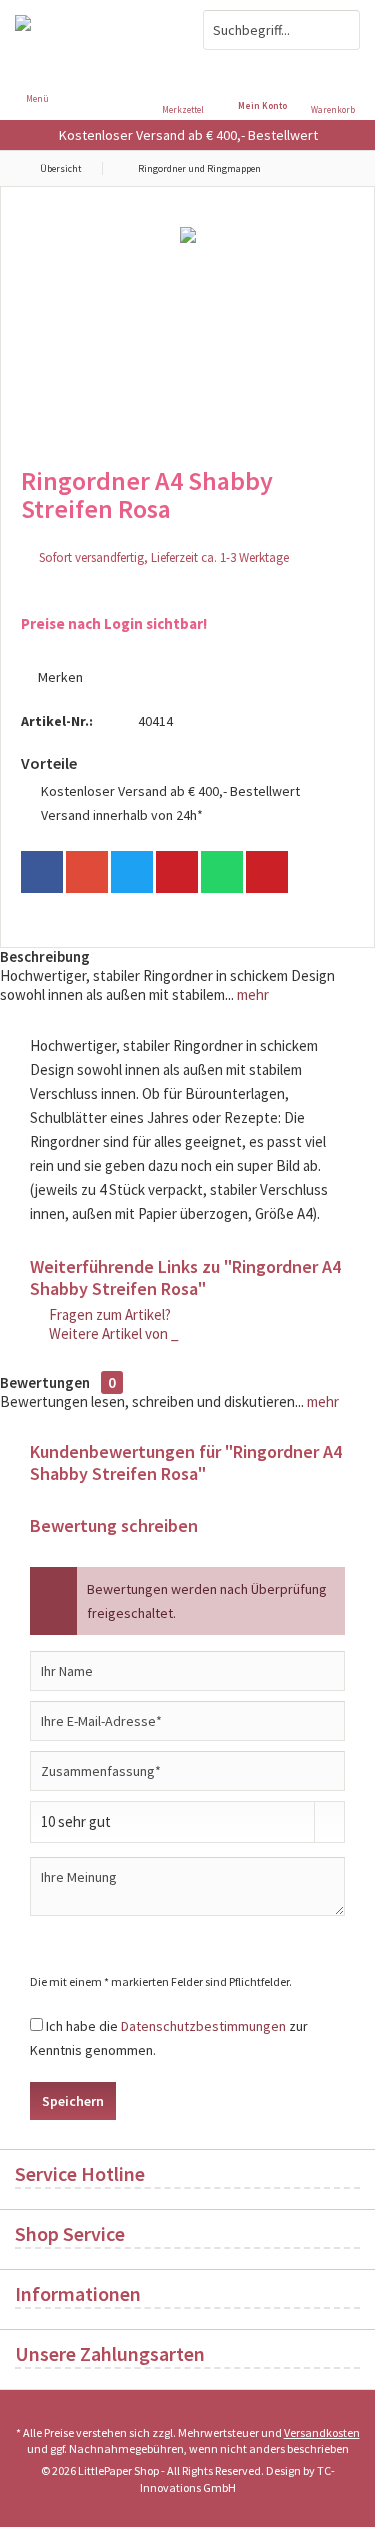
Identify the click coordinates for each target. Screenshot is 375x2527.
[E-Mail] (267, 872)
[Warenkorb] (338, 70)
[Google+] (87, 872)
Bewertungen (45, 1382)
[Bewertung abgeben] (187, 535)
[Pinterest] (177, 872)
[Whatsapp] (222, 872)
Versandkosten (322, 2432)
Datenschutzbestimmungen (203, 2026)
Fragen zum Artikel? (108, 1314)
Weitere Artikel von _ (112, 1333)
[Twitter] (132, 872)
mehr (251, 994)
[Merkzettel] (188, 70)
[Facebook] (42, 872)
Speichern (73, 2101)
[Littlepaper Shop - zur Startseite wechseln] (94, 30)
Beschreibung (45, 956)
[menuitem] (337, 85)
